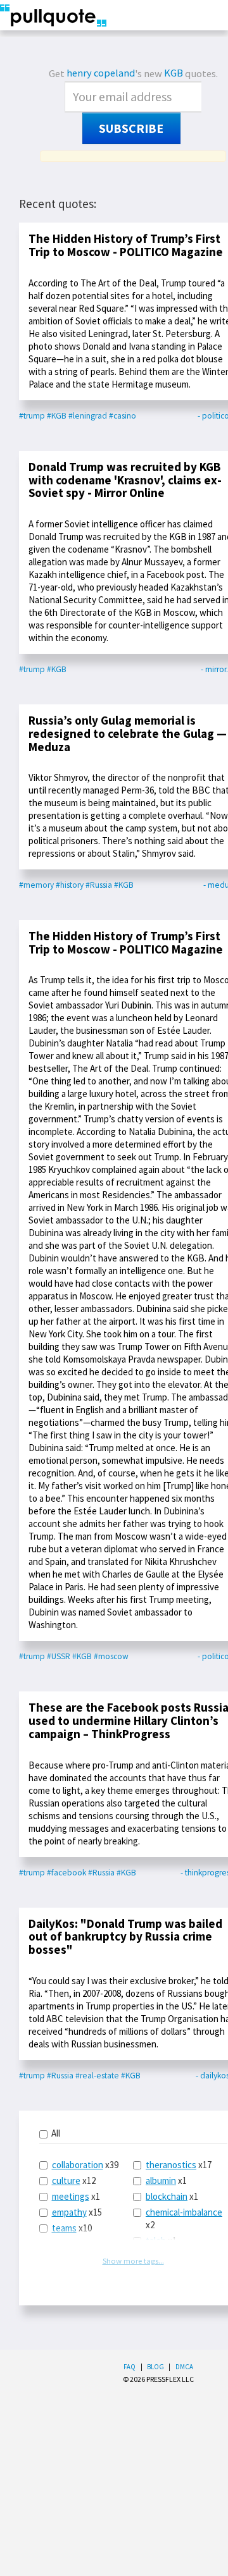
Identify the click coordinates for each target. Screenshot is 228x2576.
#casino (123, 416)
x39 (85, 2165)
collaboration (78, 2165)
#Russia (99, 885)
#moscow (111, 1656)
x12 (74, 2180)
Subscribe (131, 128)
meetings (71, 2196)
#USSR (59, 1656)
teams (64, 2228)
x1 (76, 2196)
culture (66, 2180)
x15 (77, 2212)
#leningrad (88, 416)
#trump (32, 416)
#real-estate (97, 2076)
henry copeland (101, 73)
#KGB (57, 416)
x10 (72, 2228)
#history (70, 885)
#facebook (66, 1873)
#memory (36, 885)
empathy (69, 2212)
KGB (174, 73)
